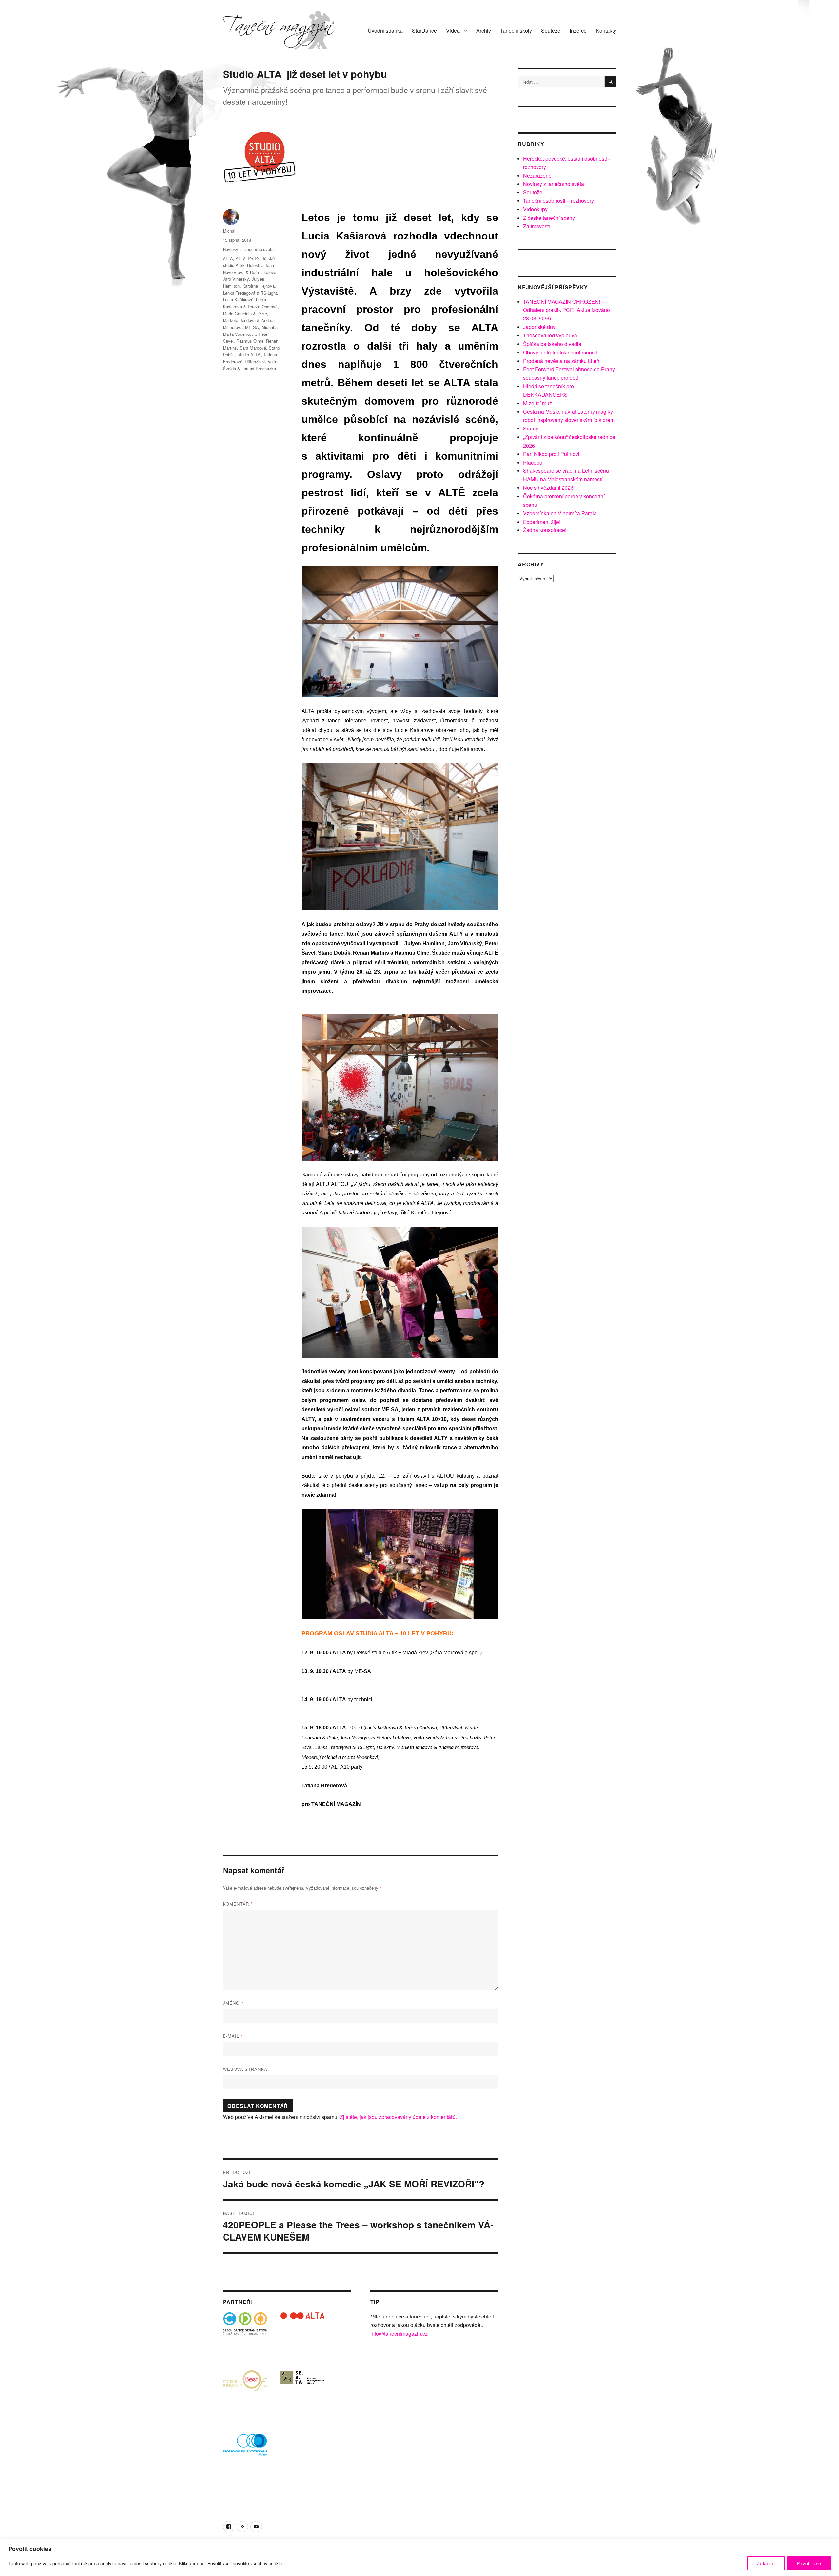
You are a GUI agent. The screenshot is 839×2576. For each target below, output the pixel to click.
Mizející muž (537, 403)
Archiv (484, 31)
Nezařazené (537, 175)
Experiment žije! (542, 522)
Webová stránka (245, 2069)
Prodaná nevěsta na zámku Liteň (561, 361)
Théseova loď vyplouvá (550, 335)
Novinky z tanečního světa (248, 249)
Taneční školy (516, 31)
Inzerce (578, 31)
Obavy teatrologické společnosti (560, 352)
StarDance (424, 31)
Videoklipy (535, 209)
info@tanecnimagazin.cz (399, 2333)
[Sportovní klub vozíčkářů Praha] (245, 2449)
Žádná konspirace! (545, 530)
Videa (453, 31)
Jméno (233, 2003)
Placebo (533, 462)
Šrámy (531, 428)
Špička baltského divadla (552, 344)
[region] (419, 2557)
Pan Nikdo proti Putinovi (551, 454)
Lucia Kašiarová (238, 300)
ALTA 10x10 (247, 258)
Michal (229, 231)
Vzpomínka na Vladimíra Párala (560, 513)
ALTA (228, 258)
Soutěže (551, 31)
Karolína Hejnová (258, 286)
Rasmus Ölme (250, 341)
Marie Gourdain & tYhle (245, 313)
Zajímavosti (537, 226)
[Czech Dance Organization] (245, 2334)
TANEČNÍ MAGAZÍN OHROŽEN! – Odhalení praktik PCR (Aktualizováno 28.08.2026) (566, 310)
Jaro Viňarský (236, 279)
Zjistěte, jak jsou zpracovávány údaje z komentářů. (398, 2117)
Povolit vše (809, 2563)
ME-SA (252, 327)
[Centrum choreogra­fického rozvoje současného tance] (302, 2392)
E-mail (233, 2036)
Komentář (238, 1904)
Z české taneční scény (549, 218)
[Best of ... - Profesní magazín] (245, 2392)
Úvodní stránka (385, 31)
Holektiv (255, 265)
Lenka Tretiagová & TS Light (250, 293)
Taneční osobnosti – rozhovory (558, 201)
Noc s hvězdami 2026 (548, 488)
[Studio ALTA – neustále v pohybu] (302, 2334)
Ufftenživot (255, 362)
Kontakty (606, 31)
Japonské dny (539, 327)
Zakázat (766, 2563)
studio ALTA (249, 355)
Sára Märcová (253, 348)
